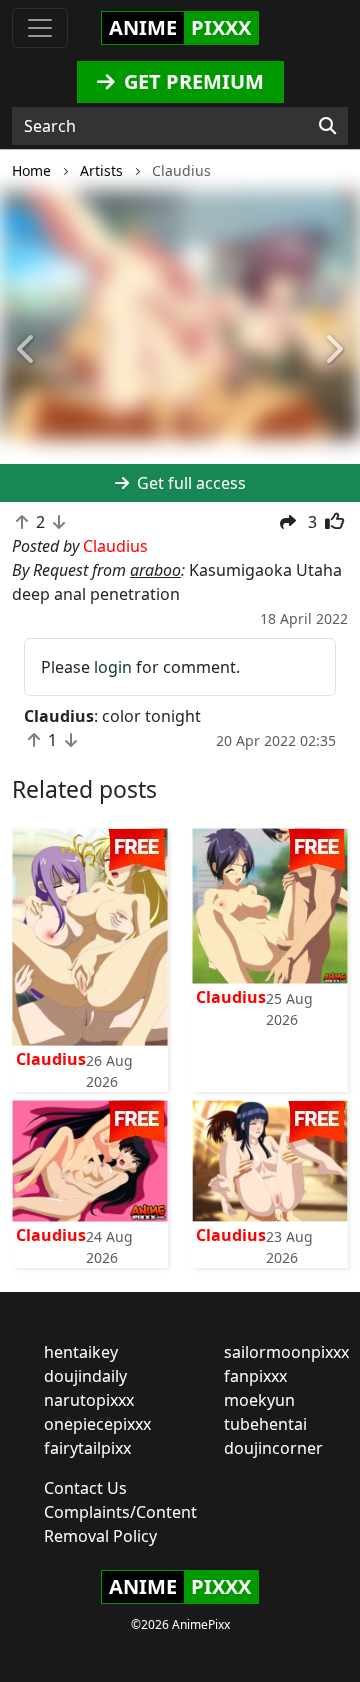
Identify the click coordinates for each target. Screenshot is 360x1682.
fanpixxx (255, 1376)
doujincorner (273, 1448)
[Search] (327, 126)
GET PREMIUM (191, 81)
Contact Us (85, 1488)
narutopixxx (89, 1400)
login (113, 667)
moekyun (259, 1400)
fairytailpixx (87, 1448)
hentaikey (81, 1352)
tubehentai (265, 1424)
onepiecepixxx (97, 1424)
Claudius (51, 1059)
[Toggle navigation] (40, 28)
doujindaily (85, 1376)
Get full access (189, 483)
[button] (27, 350)
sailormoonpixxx (286, 1352)
